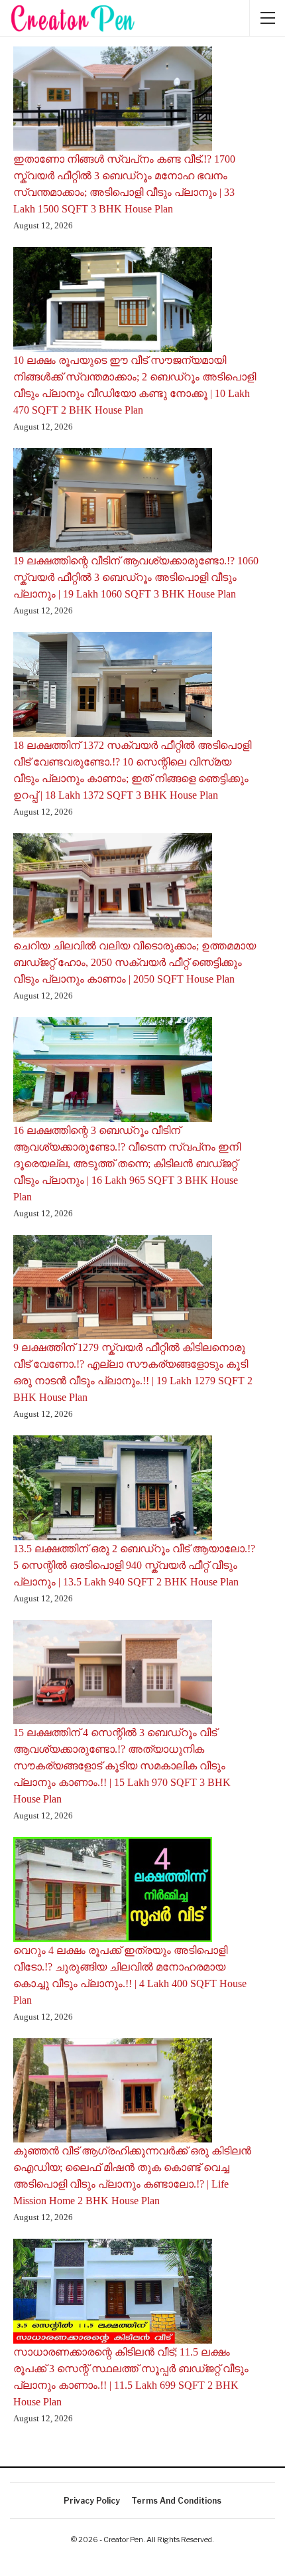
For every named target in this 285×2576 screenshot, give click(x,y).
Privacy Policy (92, 2501)
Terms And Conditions (176, 2501)
